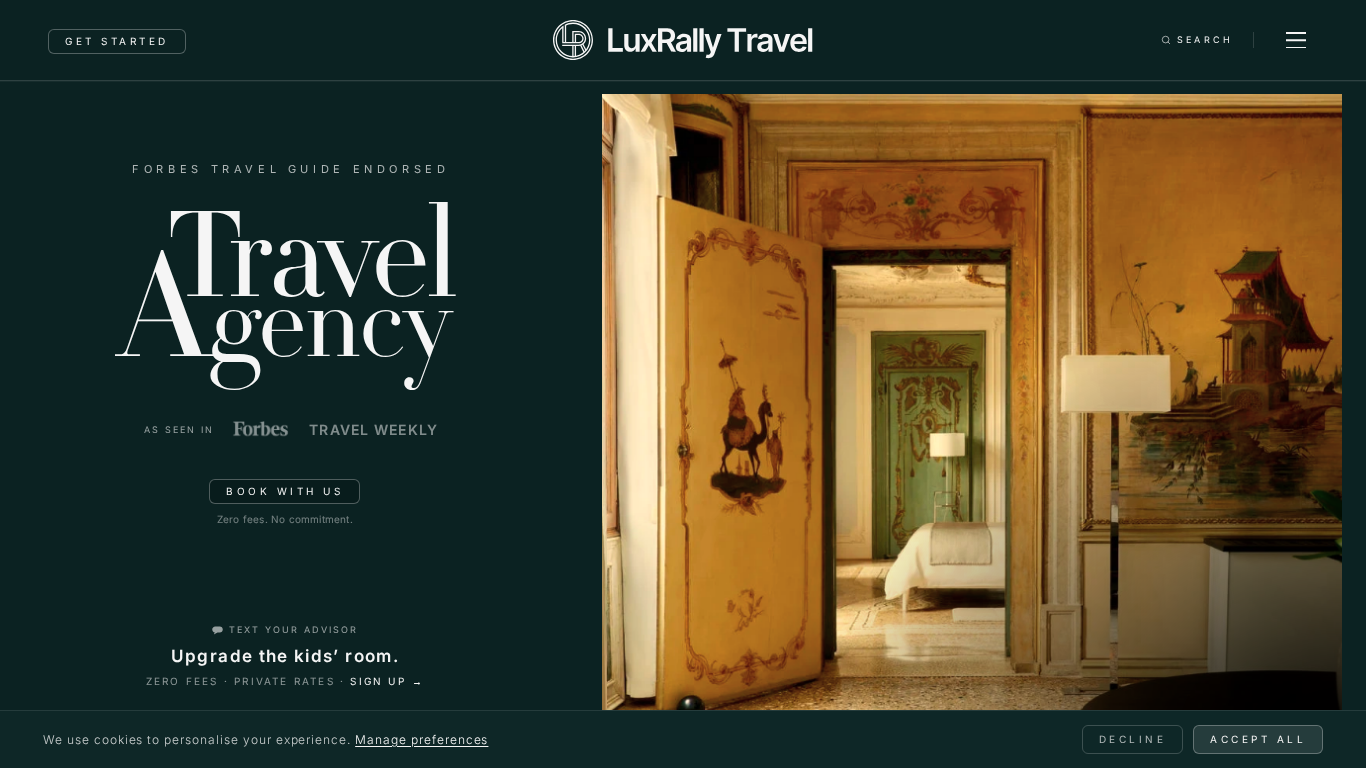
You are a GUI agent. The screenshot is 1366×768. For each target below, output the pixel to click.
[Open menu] (1296, 40)
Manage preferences (421, 739)
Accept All (1258, 739)
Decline (1133, 739)
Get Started (117, 41)
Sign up (387, 681)
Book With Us (284, 491)
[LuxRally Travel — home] (682, 40)
